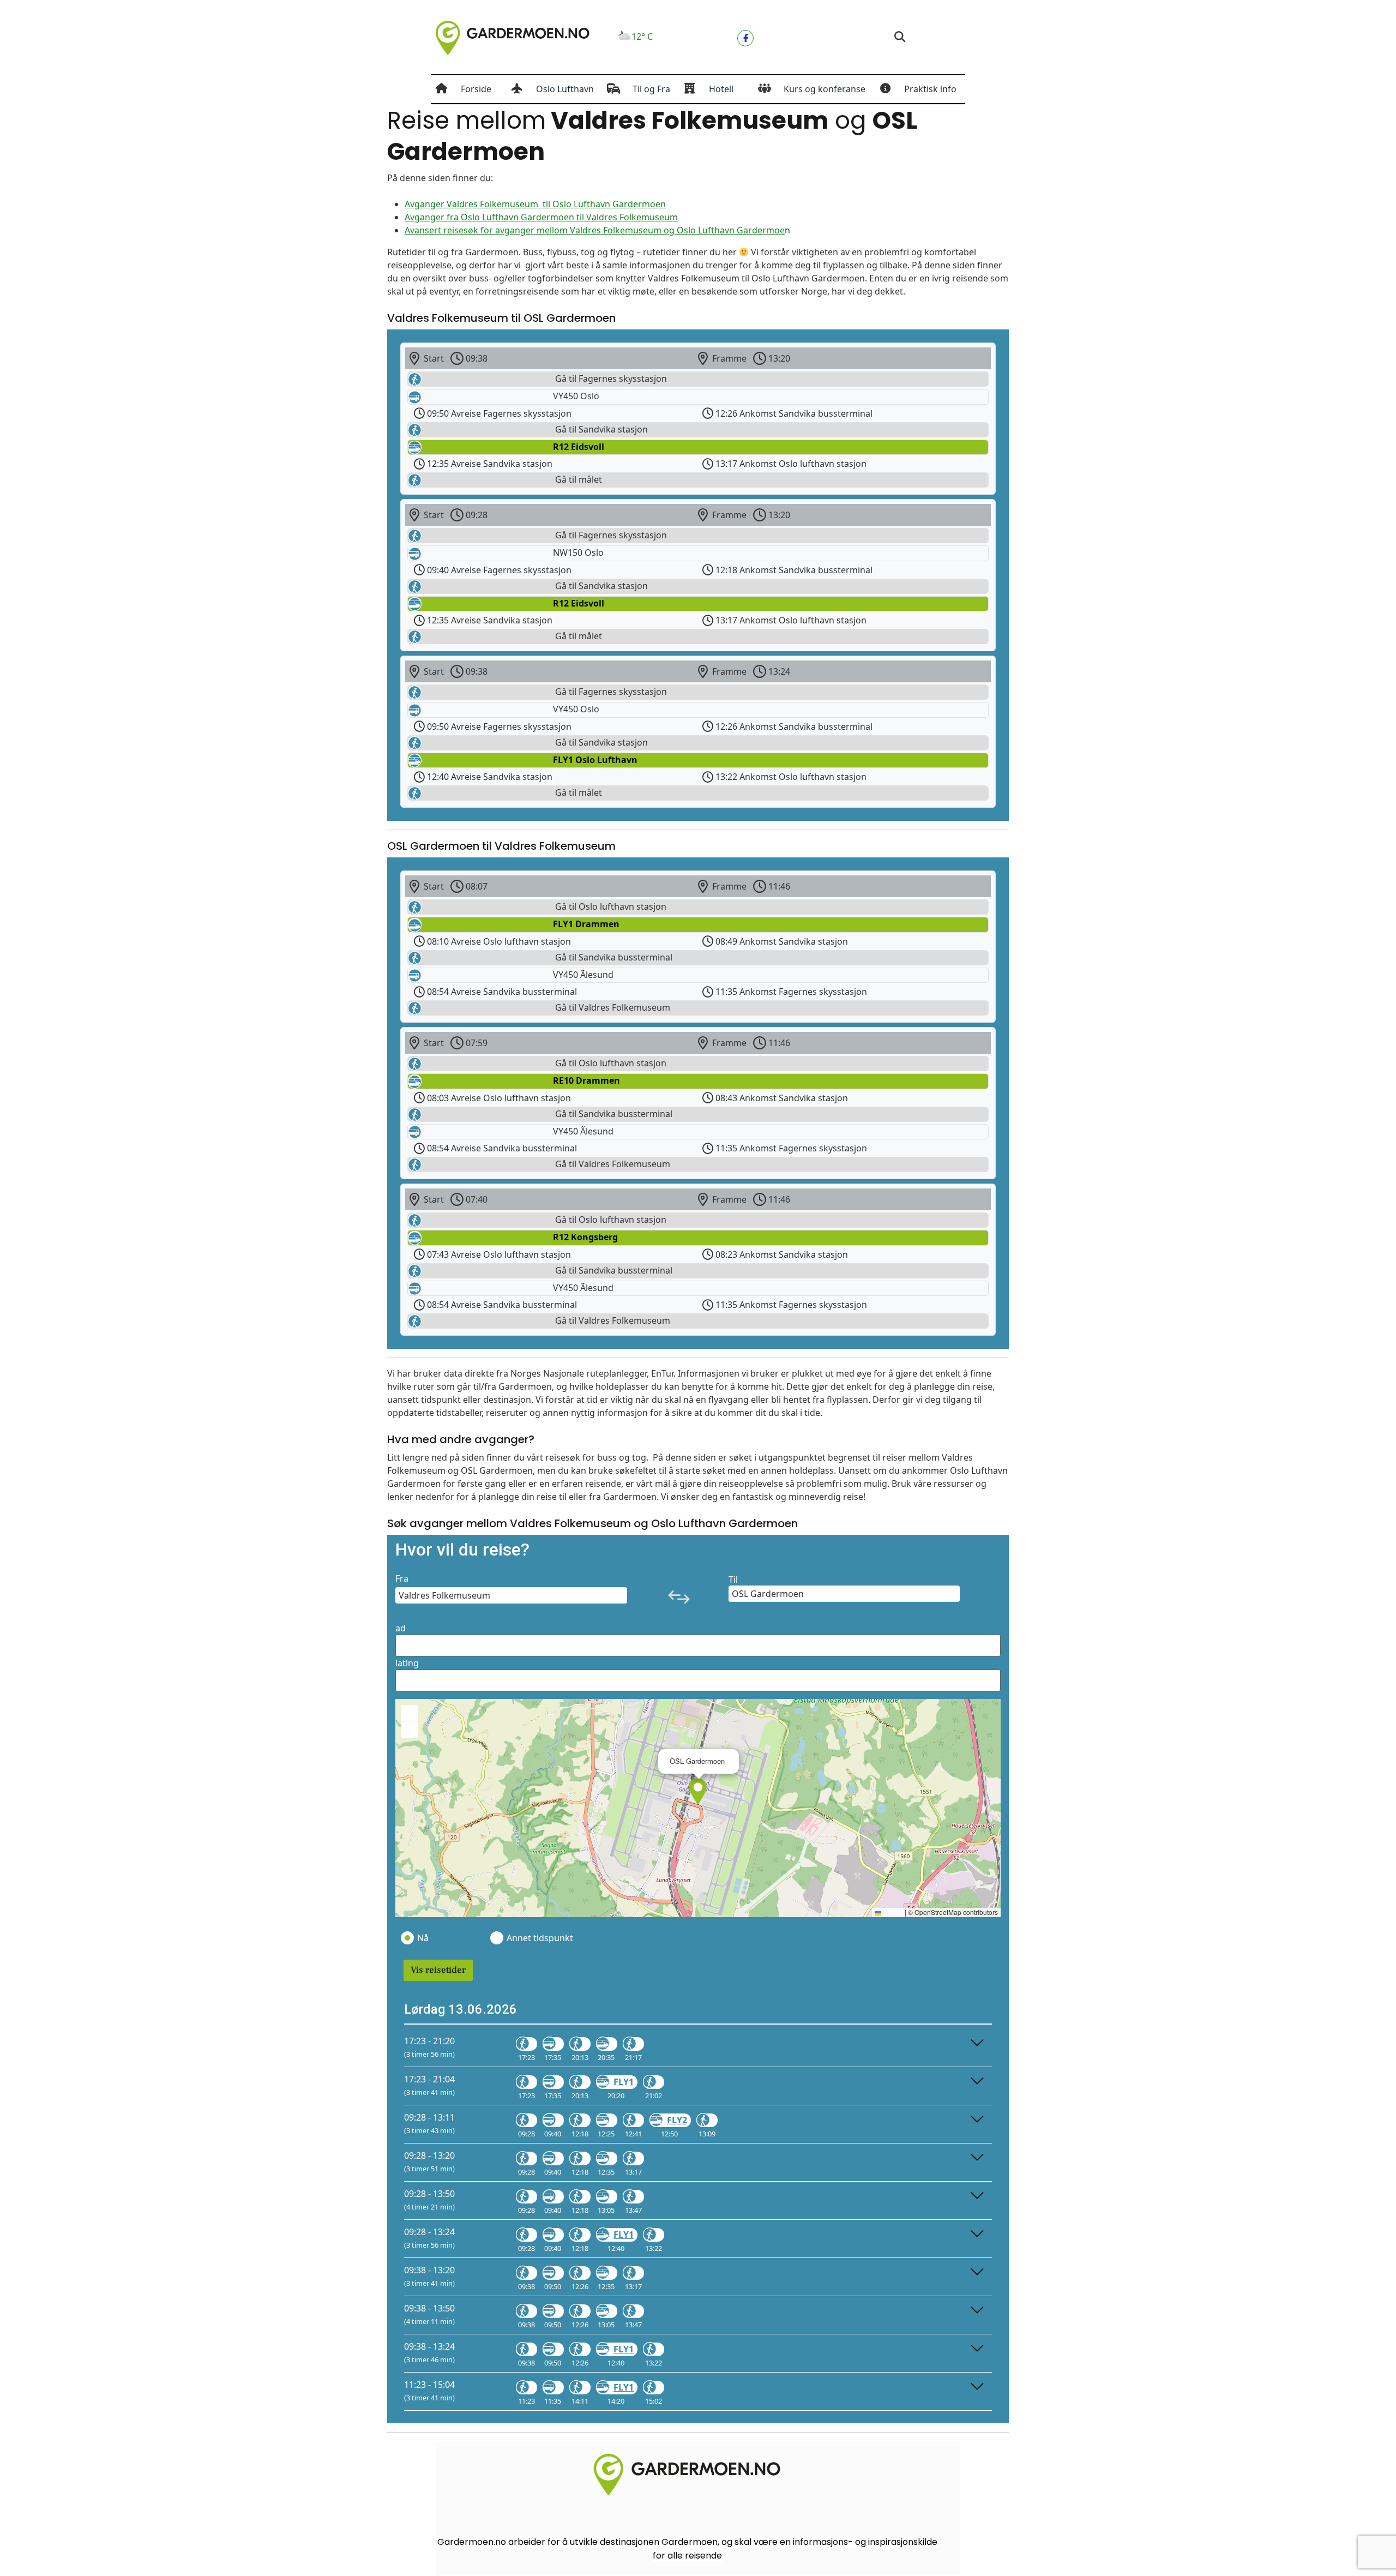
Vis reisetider (438, 1970)
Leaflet (892, 1912)
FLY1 (624, 2082)
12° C (642, 37)
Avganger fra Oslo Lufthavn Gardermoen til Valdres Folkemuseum (541, 217)
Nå (423, 1938)
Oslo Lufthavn (565, 89)
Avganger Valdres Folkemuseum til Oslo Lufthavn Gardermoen (535, 204)
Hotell (721, 89)
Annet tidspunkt (539, 1938)
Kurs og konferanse (825, 89)
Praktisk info (930, 89)
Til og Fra (651, 89)
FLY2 (677, 2120)
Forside (476, 89)
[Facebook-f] (745, 38)
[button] (899, 37)
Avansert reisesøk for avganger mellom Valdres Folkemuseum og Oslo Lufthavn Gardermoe (595, 230)
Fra (402, 1578)
